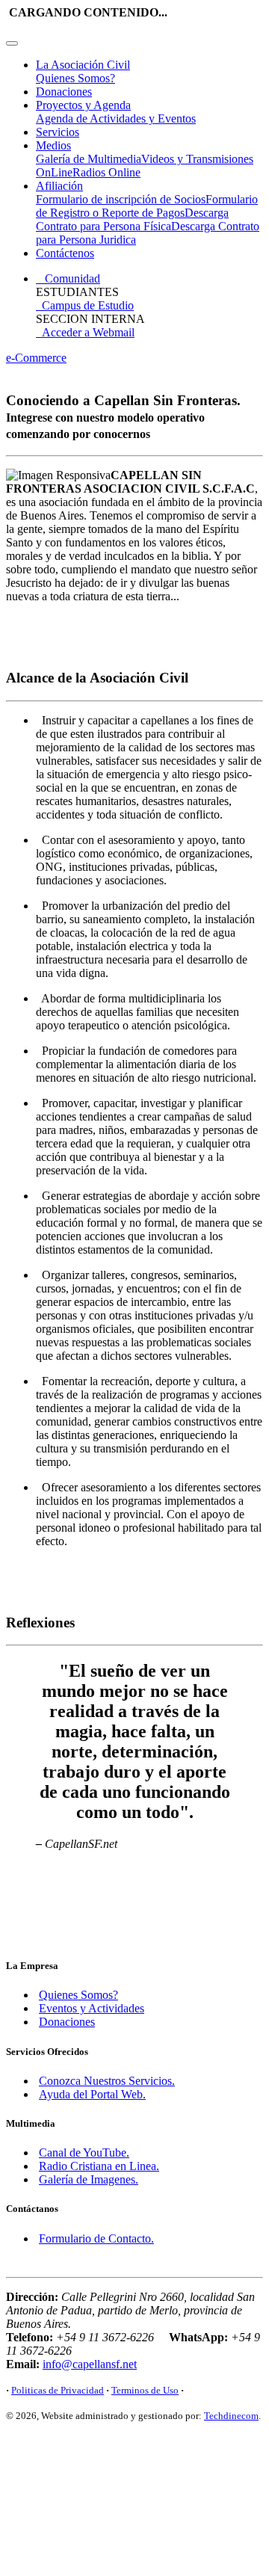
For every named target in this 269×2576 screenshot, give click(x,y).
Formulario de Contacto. (96, 2238)
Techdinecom (231, 2416)
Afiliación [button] (59, 186)
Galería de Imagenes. (89, 2179)
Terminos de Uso (145, 2390)
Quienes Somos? (75, 78)
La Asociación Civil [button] (83, 65)
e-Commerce (36, 358)
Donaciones (64, 92)
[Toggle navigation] (12, 43)
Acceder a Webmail (85, 332)
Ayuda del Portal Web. (92, 2094)
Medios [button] (53, 145)
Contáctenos (65, 253)
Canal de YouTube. (84, 2153)
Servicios (58, 132)
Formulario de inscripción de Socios (121, 199)
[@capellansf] (30, 2469)
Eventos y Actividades (92, 2008)
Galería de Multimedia (89, 159)
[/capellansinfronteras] (78, 2469)
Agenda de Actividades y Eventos (116, 118)
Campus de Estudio (85, 305)
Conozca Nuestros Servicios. (107, 2081)
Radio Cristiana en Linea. (99, 2166)
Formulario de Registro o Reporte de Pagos (147, 206)
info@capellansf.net (90, 2364)
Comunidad (68, 278)
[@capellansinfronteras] (126, 2469)
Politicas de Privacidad (58, 2390)
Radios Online (106, 172)
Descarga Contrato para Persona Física (132, 219)
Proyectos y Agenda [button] (83, 105)
